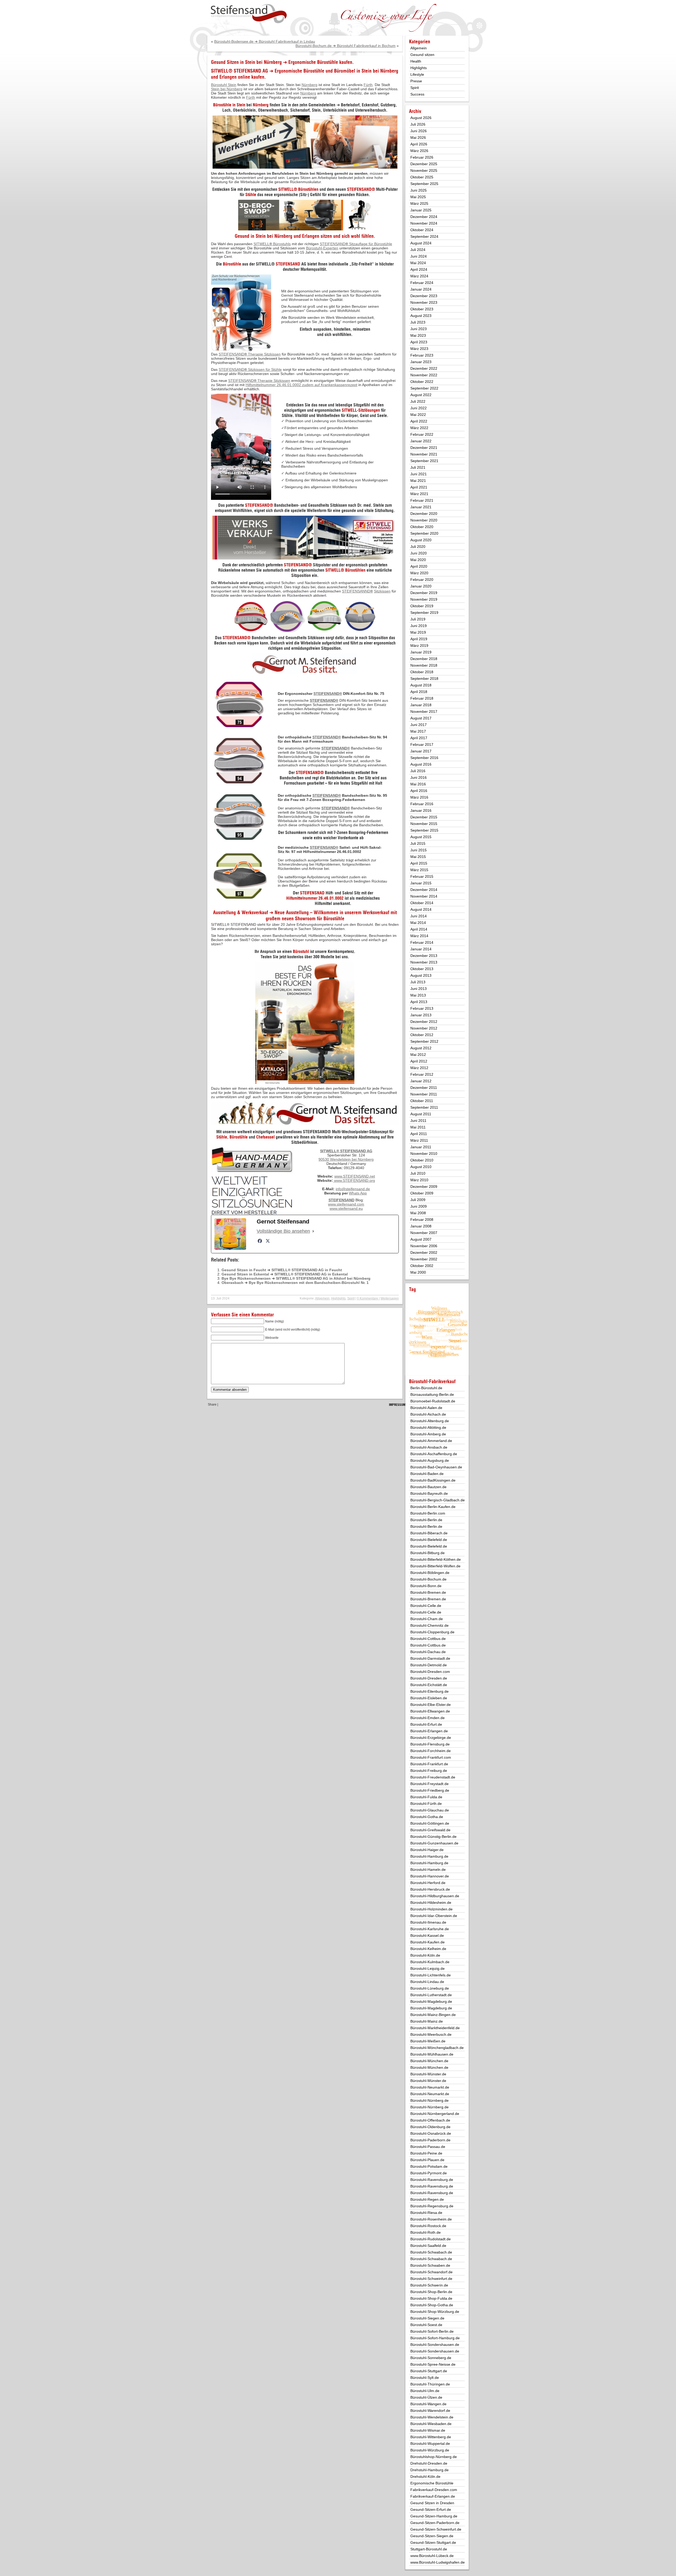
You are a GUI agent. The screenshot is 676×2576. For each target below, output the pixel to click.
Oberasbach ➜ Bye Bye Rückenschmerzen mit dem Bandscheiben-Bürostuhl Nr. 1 (295, 1283)
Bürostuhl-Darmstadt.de (430, 1658)
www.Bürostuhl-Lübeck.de (432, 2556)
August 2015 (421, 837)
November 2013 (424, 962)
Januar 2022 (421, 441)
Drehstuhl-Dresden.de (429, 2463)
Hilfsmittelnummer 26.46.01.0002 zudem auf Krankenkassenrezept (301, 385)
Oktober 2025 (422, 177)
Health (416, 61)
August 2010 (421, 1167)
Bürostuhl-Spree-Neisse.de (433, 2364)
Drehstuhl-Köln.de (425, 2477)
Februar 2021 (422, 500)
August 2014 (421, 909)
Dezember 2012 (424, 1022)
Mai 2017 (418, 731)
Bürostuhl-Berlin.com (428, 1513)
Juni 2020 (419, 553)
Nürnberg (389, 71)
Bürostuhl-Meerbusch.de (431, 2034)
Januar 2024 (421, 289)
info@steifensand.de (353, 1189)
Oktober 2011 (422, 1101)
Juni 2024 (419, 256)
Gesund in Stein (250, 236)
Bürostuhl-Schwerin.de (429, 2285)
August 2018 (421, 685)
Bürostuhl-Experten (322, 248)
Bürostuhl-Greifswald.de (430, 1830)
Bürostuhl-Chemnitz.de (429, 1625)
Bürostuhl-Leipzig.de (428, 1968)
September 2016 (424, 758)
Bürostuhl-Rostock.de (428, 2226)
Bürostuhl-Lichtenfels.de (431, 1975)
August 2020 (421, 540)
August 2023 (421, 316)
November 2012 (424, 1028)
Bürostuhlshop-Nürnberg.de (434, 2457)
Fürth (368, 85)
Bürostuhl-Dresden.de (429, 1678)
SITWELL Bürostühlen (345, 570)
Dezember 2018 (424, 659)
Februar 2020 (422, 580)
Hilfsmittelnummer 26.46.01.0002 (315, 898)
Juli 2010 (418, 1173)
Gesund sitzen (422, 55)
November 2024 (424, 223)
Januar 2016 (421, 810)
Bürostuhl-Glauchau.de (430, 1810)
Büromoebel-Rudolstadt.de (433, 1401)
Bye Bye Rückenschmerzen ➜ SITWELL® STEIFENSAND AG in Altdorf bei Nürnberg (296, 1278)
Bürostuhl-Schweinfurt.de (431, 2279)
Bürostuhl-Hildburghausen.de (435, 1896)
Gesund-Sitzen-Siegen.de (432, 2536)
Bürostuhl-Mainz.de (427, 2021)
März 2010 (419, 1180)
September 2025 (424, 184)
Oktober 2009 (422, 1193)
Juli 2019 (418, 619)
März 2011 (419, 1140)
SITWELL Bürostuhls (272, 244)
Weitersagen (390, 1298)
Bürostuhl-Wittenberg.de (431, 2437)
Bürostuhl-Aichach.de (428, 1414)
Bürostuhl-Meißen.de (428, 2041)
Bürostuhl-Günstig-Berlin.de (433, 1837)
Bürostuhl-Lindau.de (427, 1982)
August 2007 (421, 1239)
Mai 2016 (418, 784)
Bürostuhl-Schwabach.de (431, 2252)
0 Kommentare (368, 1298)
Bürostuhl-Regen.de (427, 2199)
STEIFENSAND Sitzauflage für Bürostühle (356, 244)
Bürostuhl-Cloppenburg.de (432, 1632)
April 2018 (419, 692)
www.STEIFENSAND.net (355, 1176)
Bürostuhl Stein (224, 85)
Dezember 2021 (424, 448)
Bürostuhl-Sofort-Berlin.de (432, 2331)
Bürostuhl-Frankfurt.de (429, 1764)
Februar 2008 (422, 1220)
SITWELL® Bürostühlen (298, 189)
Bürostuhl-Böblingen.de (430, 1573)
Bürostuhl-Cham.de (427, 1619)
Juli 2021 (418, 467)
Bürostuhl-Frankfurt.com (431, 1757)
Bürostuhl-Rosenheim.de (431, 2219)
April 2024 (419, 269)
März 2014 (419, 936)
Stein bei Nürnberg (227, 89)
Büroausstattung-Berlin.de (432, 1394)
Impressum (397, 1405)
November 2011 (424, 1094)
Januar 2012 (421, 1081)
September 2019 (424, 613)
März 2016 (419, 797)
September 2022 (424, 388)
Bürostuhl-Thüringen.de (430, 2384)
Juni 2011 (418, 1121)
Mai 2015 (418, 857)
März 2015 (419, 870)
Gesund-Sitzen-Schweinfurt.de (436, 2529)
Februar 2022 (422, 434)
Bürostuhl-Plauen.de (427, 2160)
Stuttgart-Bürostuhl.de (429, 2549)
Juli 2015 (418, 843)
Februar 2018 (422, 698)
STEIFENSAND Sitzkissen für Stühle (250, 369)
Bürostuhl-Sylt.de (425, 2378)
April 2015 (419, 863)
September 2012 (424, 1041)
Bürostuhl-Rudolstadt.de (431, 2239)
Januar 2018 (421, 705)
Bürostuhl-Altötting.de (428, 1427)
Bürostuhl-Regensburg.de (432, 2206)
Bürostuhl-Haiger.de (427, 1850)
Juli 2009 (418, 1200)
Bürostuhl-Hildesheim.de (431, 1903)
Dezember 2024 (424, 217)
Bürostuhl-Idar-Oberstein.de (434, 1916)
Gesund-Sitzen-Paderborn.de (435, 2523)
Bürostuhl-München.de (429, 2061)
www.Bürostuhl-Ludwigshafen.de (438, 2562)
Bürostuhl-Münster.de (428, 2074)
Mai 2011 (418, 1127)
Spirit (351, 1298)
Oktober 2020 (422, 527)
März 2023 (419, 349)
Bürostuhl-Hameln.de (428, 1870)
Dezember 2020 (424, 514)
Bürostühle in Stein (229, 105)
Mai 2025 (418, 197)
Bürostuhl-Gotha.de (427, 1817)
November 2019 (424, 599)
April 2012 (419, 1061)
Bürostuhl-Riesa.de (426, 2213)
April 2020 (419, 566)
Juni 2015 (419, 850)
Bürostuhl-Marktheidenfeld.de (435, 2028)
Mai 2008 (418, 1213)
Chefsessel (265, 1137)
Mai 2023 (418, 335)
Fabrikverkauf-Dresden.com (434, 2490)
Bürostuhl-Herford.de (428, 1883)
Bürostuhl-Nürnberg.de (429, 2100)
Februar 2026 (422, 157)
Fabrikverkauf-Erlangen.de (433, 2496)
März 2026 (419, 151)
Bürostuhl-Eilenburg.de (429, 1691)
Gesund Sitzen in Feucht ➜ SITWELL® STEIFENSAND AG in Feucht (282, 1270)
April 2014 (419, 929)
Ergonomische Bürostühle (299, 71)
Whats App (358, 1193)
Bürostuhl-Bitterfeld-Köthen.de (436, 1559)
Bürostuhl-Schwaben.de (430, 2265)
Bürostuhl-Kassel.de (427, 1935)
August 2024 (421, 243)
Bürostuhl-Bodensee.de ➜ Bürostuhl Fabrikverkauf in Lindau (265, 41)
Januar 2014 (421, 949)
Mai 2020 (418, 560)
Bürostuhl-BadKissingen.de (433, 1480)
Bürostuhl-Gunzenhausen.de (434, 1843)
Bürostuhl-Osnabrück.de (431, 2133)
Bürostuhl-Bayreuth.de (429, 1493)
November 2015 (424, 824)
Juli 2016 (418, 771)
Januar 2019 (421, 652)
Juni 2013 (419, 989)
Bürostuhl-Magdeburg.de (431, 2001)
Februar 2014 (422, 942)
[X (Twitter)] (268, 1241)
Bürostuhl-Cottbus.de (428, 1639)
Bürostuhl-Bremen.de (428, 1592)
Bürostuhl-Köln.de (425, 1955)
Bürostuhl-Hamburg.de (429, 1856)
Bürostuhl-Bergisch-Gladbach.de (438, 1500)
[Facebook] (260, 1241)
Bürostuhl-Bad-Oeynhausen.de (436, 1467)
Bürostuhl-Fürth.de (426, 1804)
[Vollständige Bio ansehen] (313, 1231)
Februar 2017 (422, 744)
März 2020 (419, 573)
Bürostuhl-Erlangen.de (429, 1731)
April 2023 (419, 342)
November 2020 (424, 520)
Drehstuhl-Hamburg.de (429, 2470)
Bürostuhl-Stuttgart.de (429, 2371)
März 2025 (419, 203)
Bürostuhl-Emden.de (428, 1718)
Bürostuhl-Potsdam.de (429, 2166)
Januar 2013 (421, 1015)
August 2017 (421, 718)
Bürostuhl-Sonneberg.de (431, 2358)
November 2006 (424, 1246)
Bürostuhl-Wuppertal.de (430, 2444)
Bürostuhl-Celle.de (426, 1606)
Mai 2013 (418, 995)
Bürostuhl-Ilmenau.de (428, 1922)
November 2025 (424, 170)
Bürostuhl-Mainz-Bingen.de (433, 2015)
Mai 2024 (418, 263)
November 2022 (424, 375)
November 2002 (424, 1259)
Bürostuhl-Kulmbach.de (430, 1962)
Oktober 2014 (422, 903)
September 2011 (424, 1107)
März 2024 (419, 276)
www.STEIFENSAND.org (355, 1180)
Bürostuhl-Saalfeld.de (428, 2246)
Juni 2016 (419, 777)
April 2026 (419, 144)
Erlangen (228, 77)
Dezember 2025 (424, 164)
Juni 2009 (419, 1206)
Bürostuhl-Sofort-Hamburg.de (435, 2338)
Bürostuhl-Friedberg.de (430, 1790)
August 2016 (421, 764)
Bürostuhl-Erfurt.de (426, 1724)
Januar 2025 (421, 210)
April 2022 (419, 421)
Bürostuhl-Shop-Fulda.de (431, 2298)
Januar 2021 (421, 507)
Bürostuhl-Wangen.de (428, 2404)
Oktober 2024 (422, 230)
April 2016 (419, 791)
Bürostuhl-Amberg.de (428, 1434)
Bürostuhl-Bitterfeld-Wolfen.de (435, 1566)
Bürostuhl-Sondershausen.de (435, 2345)
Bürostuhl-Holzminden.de (431, 1909)
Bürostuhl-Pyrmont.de (429, 2173)
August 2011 (421, 1114)
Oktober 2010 (422, 1160)
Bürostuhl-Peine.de (426, 2153)
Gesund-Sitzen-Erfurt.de (431, 2509)
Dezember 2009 (424, 1187)
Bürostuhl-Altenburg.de (430, 1421)
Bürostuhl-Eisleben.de (429, 1698)
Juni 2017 (419, 725)
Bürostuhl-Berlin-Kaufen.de (433, 1507)
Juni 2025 (419, 190)
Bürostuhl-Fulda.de (426, 1797)
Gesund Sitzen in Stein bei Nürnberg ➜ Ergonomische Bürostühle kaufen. (282, 62)
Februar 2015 (422, 876)
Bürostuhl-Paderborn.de (430, 2140)
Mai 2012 (418, 1055)
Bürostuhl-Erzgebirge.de (431, 1738)
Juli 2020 (418, 547)
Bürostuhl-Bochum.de (428, 1579)
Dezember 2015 (424, 817)
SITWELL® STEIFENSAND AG (240, 71)
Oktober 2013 (422, 969)
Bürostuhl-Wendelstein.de (432, 2417)
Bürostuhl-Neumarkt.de (430, 2087)
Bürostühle (232, 264)
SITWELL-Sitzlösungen (361, 410)
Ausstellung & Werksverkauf (241, 912)
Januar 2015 (421, 883)
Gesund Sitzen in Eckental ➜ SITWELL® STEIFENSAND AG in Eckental (285, 1274)
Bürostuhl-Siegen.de (427, 2318)
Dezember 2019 (424, 593)
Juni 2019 (419, 626)
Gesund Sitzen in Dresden (432, 2503)
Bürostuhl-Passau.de (428, 2147)
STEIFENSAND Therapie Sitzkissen (250, 354)
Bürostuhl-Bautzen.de (428, 1487)
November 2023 (424, 302)
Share (212, 1405)
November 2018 (424, 665)
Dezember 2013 (424, 956)
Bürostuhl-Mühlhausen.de (432, 2054)
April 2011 (419, 1134)
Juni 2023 (419, 329)
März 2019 (419, 646)
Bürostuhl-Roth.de (426, 2232)
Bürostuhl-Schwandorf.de (431, 2272)
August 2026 (421, 118)
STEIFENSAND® (361, 189)
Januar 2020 (421, 586)
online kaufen (251, 77)
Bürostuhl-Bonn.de (426, 1586)
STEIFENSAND (288, 264)
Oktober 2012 (422, 1035)
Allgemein (322, 1298)
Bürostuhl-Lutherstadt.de (431, 1995)
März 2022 (419, 428)
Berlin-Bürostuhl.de (426, 1388)
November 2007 (424, 1233)
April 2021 (419, 487)
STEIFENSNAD (312, 893)
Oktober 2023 (422, 309)
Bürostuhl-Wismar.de (428, 2430)
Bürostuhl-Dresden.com (430, 1672)
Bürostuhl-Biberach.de (429, 1533)
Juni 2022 (419, 408)
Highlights (338, 1298)
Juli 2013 (418, 982)
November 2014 (424, 896)
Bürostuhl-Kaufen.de (428, 1942)
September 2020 (424, 533)
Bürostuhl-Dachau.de (428, 1652)
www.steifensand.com (346, 1204)
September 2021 (424, 461)
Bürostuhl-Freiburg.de (429, 1771)
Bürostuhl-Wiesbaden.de (431, 2424)
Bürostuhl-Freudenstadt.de (433, 1777)
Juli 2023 (418, 322)
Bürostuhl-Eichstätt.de (429, 1685)
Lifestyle (417, 74)
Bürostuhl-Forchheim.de (431, 1751)
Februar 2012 (422, 1074)
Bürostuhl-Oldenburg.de (430, 2127)
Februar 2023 (422, 355)
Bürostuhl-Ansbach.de (429, 1447)
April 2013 (419, 1002)
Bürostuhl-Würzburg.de (430, 2450)
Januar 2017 (421, 751)
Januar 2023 (421, 362)
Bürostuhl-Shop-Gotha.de (432, 2305)
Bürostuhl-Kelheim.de (428, 1949)
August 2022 (421, 395)
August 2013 (421, 975)
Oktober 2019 (422, 606)
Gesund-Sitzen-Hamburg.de (434, 2516)
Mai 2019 (418, 632)
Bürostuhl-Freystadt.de (429, 1784)
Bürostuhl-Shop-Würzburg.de (435, 2312)
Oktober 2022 (422, 382)
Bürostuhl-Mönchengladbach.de (437, 2048)
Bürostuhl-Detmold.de (429, 1665)
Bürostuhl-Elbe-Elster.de (431, 1705)
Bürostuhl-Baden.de (427, 1474)
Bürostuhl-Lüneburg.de (430, 1988)
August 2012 (421, 1048)
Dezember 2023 (424, 296)
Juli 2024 (418, 250)
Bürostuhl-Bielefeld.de (429, 1540)
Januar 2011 (421, 1147)
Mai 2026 (418, 137)
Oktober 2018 (422, 672)
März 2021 (419, 494)
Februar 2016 (422, 804)
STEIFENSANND (356, 591)
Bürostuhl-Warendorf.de (430, 2411)
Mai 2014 (418, 923)
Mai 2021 (418, 481)
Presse (416, 81)
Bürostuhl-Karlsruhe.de (430, 1929)
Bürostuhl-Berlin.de (426, 1520)
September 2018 (424, 679)
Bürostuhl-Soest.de (426, 2325)
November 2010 (424, 1154)
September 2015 (424, 830)
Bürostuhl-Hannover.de (430, 1876)
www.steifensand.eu (346, 1208)
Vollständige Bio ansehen (283, 1231)
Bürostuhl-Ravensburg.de (432, 2180)
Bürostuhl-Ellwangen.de (430, 1711)
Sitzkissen (382, 591)
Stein (367, 71)
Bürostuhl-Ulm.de (425, 2391)
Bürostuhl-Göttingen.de (430, 1823)
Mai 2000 (418, 1272)
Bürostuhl (301, 951)
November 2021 (424, 454)
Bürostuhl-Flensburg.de (430, 1744)
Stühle (251, 194)
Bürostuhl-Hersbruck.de (430, 1889)
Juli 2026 (418, 124)
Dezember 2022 (424, 368)
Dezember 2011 (424, 1088)
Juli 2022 (418, 401)
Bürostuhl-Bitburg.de (428, 1553)
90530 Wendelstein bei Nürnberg (346, 1159)
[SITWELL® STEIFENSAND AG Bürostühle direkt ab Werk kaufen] (249, 14)
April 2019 (419, 639)
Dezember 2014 (424, 890)
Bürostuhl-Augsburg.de (430, 1460)
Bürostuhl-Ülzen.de (426, 2397)
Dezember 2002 (424, 1253)
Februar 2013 (422, 1008)
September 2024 (424, 236)
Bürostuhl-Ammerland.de (431, 1441)
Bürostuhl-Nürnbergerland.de (435, 2114)
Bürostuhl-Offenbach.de (430, 2120)
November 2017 (424, 711)
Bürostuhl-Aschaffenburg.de (434, 1454)
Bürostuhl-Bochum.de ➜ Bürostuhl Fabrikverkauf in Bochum (346, 46)
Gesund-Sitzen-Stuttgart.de (433, 2542)
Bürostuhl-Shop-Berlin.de (431, 2292)
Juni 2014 (419, 916)
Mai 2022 (418, 415)
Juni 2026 (419, 131)
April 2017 (419, 738)
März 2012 (419, 1068)
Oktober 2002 (422, 1266)
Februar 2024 (422, 283)
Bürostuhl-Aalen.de (426, 1408)
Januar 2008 (421, 1226)
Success (417, 94)
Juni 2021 (419, 474)
